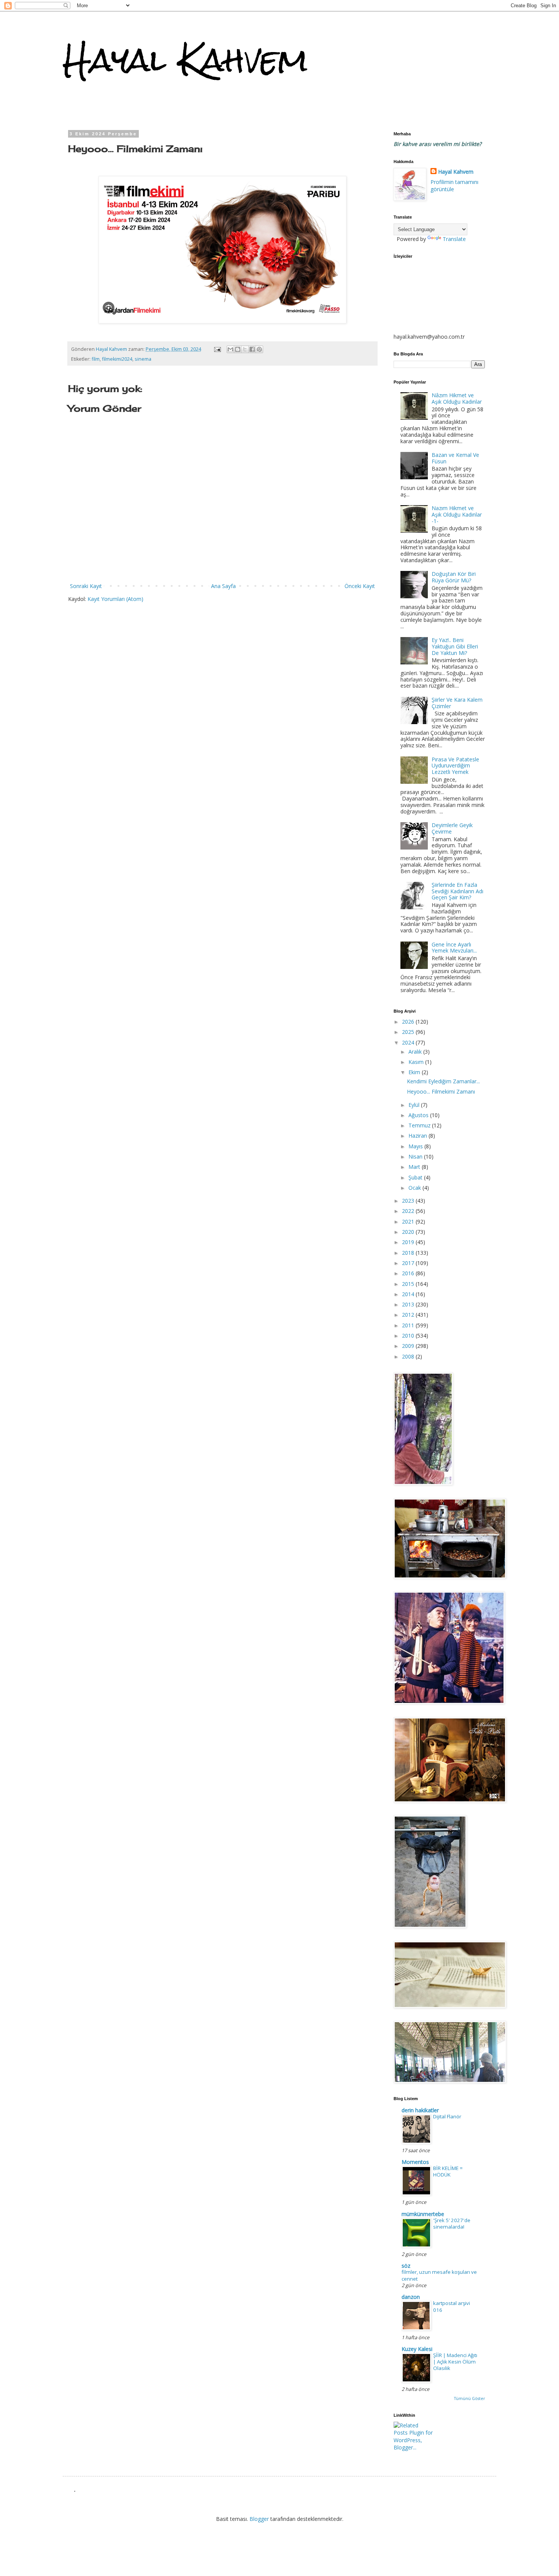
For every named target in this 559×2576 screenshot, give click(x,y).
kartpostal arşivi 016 (452, 2306)
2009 (409, 1346)
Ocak (415, 1188)
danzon (411, 2297)
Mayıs (416, 1146)
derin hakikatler (420, 2110)
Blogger (259, 2519)
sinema (143, 359)
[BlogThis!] (238, 349)
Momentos (415, 2162)
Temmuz (420, 1125)
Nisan (416, 1156)
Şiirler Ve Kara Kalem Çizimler (457, 703)
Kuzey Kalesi (417, 2349)
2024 (409, 1042)
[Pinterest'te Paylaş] (259, 349)
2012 (409, 1315)
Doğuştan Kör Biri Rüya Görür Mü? (454, 577)
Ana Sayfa (223, 586)
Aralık (416, 1052)
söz (406, 2266)
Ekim (415, 1072)
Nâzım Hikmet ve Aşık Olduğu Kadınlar (457, 398)
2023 (409, 1201)
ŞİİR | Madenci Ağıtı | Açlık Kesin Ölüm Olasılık (455, 2362)
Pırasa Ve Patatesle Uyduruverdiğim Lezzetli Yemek (455, 766)
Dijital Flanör (447, 2116)
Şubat (416, 1177)
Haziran (418, 1136)
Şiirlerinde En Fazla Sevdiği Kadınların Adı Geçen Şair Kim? (457, 891)
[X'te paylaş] (245, 349)
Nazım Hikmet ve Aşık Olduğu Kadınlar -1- (457, 514)
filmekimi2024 (117, 359)
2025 (409, 1032)
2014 (409, 1294)
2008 (409, 1356)
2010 (409, 1336)
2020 (409, 1232)
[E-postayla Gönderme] (217, 349)
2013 (409, 1304)
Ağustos (419, 1115)
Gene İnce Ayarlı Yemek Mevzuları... (454, 948)
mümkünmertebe (423, 2214)
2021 (409, 1221)
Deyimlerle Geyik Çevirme (452, 828)
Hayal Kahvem (185, 60)
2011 (409, 1325)
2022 (409, 1211)
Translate (454, 239)
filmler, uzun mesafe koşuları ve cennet (439, 2275)
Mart (415, 1167)
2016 (409, 1273)
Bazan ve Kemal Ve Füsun (455, 458)
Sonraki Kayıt (86, 586)
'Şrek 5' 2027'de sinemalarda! (452, 2223)
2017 (409, 1263)
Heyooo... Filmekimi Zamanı (441, 1091)
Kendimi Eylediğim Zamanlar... (443, 1081)
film (96, 359)
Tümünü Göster (469, 2398)
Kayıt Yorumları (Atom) (115, 599)
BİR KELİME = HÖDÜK (448, 2171)
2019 (409, 1242)
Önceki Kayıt (360, 586)
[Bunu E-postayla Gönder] (230, 349)
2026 (409, 1022)
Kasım (417, 1062)
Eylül (415, 1105)
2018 (409, 1253)
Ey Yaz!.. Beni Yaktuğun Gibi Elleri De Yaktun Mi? (455, 646)
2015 (409, 1284)
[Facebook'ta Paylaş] (252, 349)
